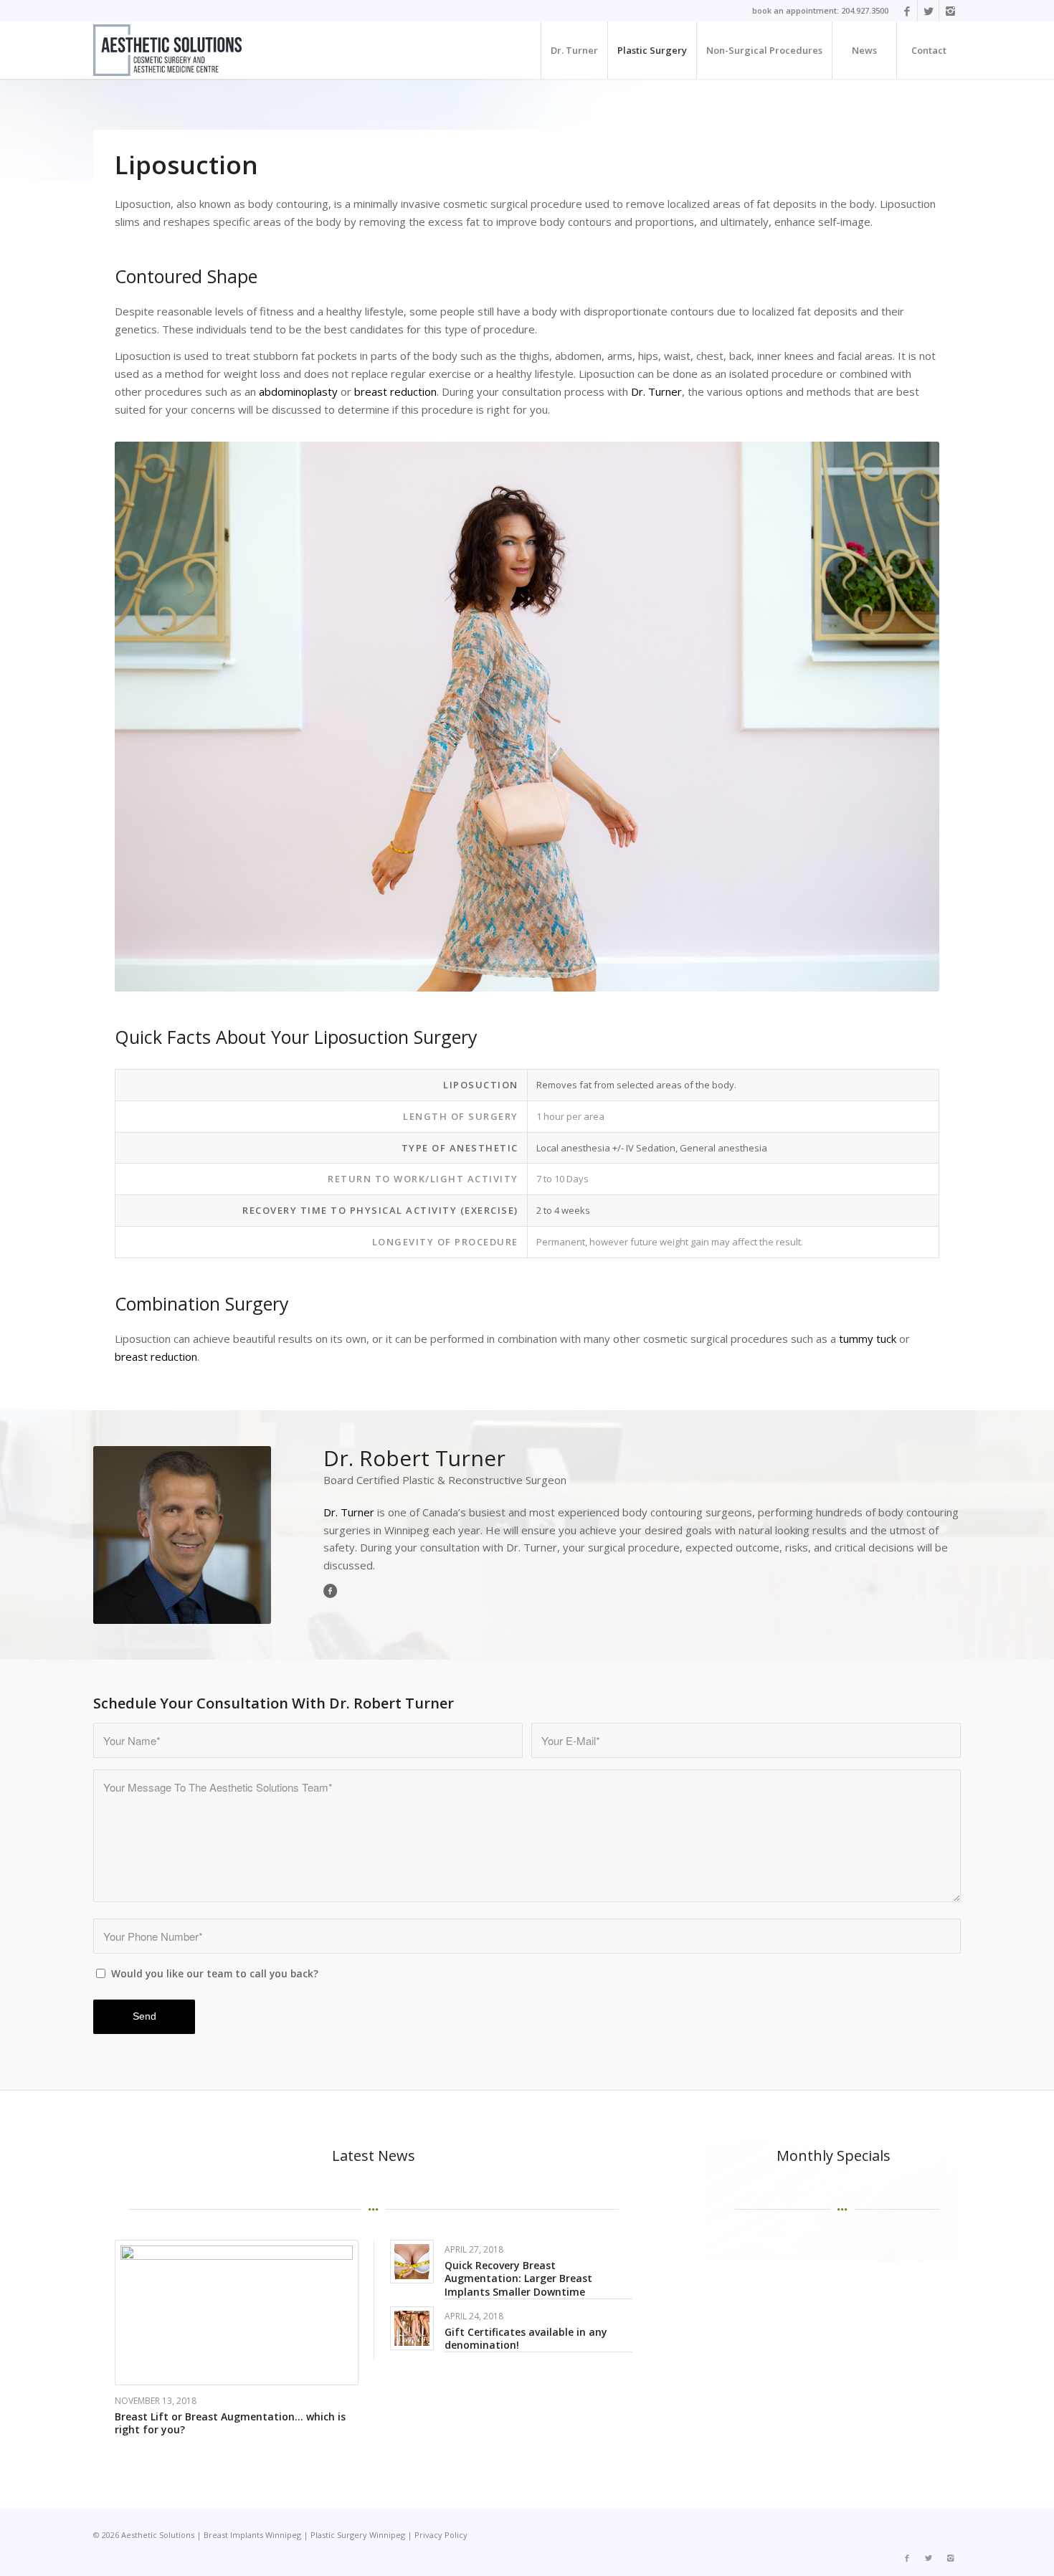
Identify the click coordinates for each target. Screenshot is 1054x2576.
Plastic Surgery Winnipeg (358, 2535)
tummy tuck (868, 1339)
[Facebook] (907, 11)
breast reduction (395, 391)
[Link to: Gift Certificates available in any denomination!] (412, 2328)
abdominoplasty (298, 391)
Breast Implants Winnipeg (252, 2535)
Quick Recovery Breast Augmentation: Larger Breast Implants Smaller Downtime (518, 2278)
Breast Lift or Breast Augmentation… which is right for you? (230, 2423)
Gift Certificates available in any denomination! (526, 2338)
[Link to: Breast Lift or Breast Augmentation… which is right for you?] (237, 2313)
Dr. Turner (656, 391)
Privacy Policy (441, 2535)
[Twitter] (928, 11)
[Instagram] (950, 11)
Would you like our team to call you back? (215, 1973)
